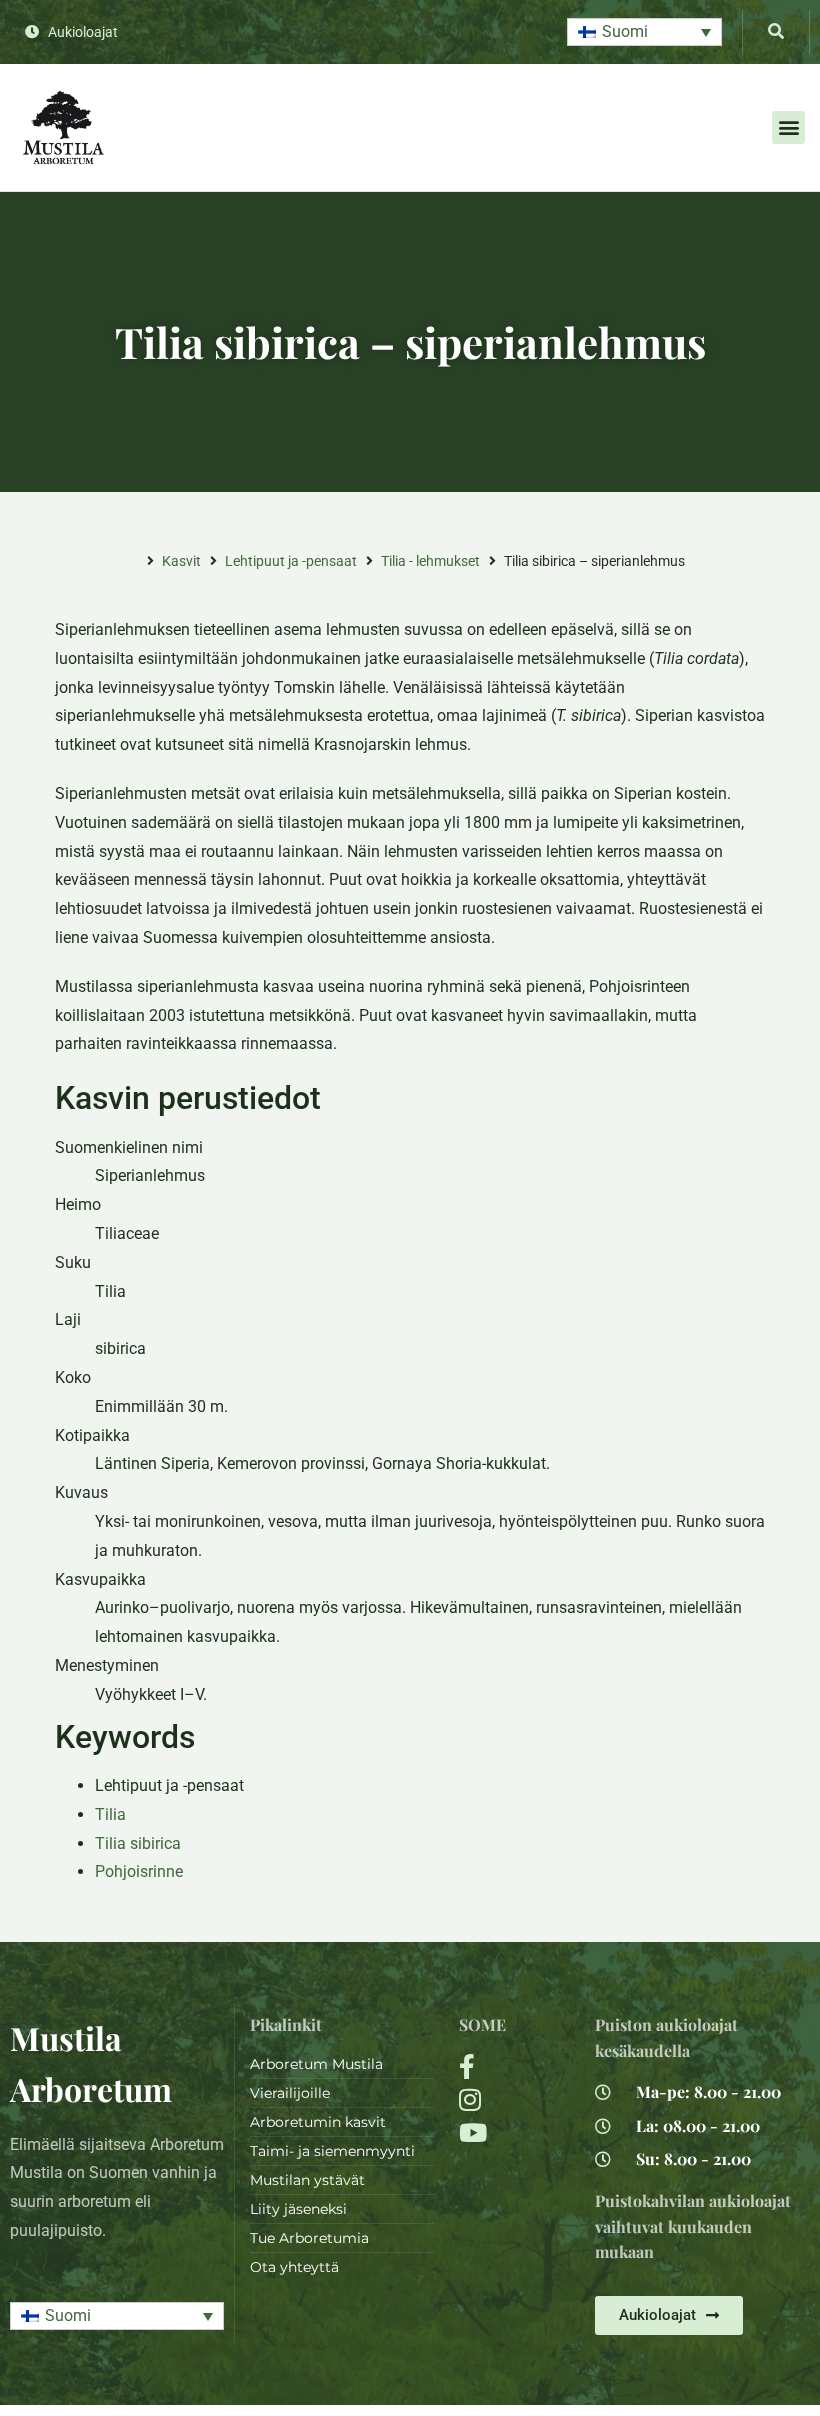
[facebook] (514, 2066)
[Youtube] (514, 2132)
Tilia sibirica (138, 1843)
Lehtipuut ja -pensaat (291, 561)
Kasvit (181, 561)
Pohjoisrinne (139, 1871)
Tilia (110, 1814)
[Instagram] (514, 2099)
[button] (644, 32)
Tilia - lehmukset (430, 561)
